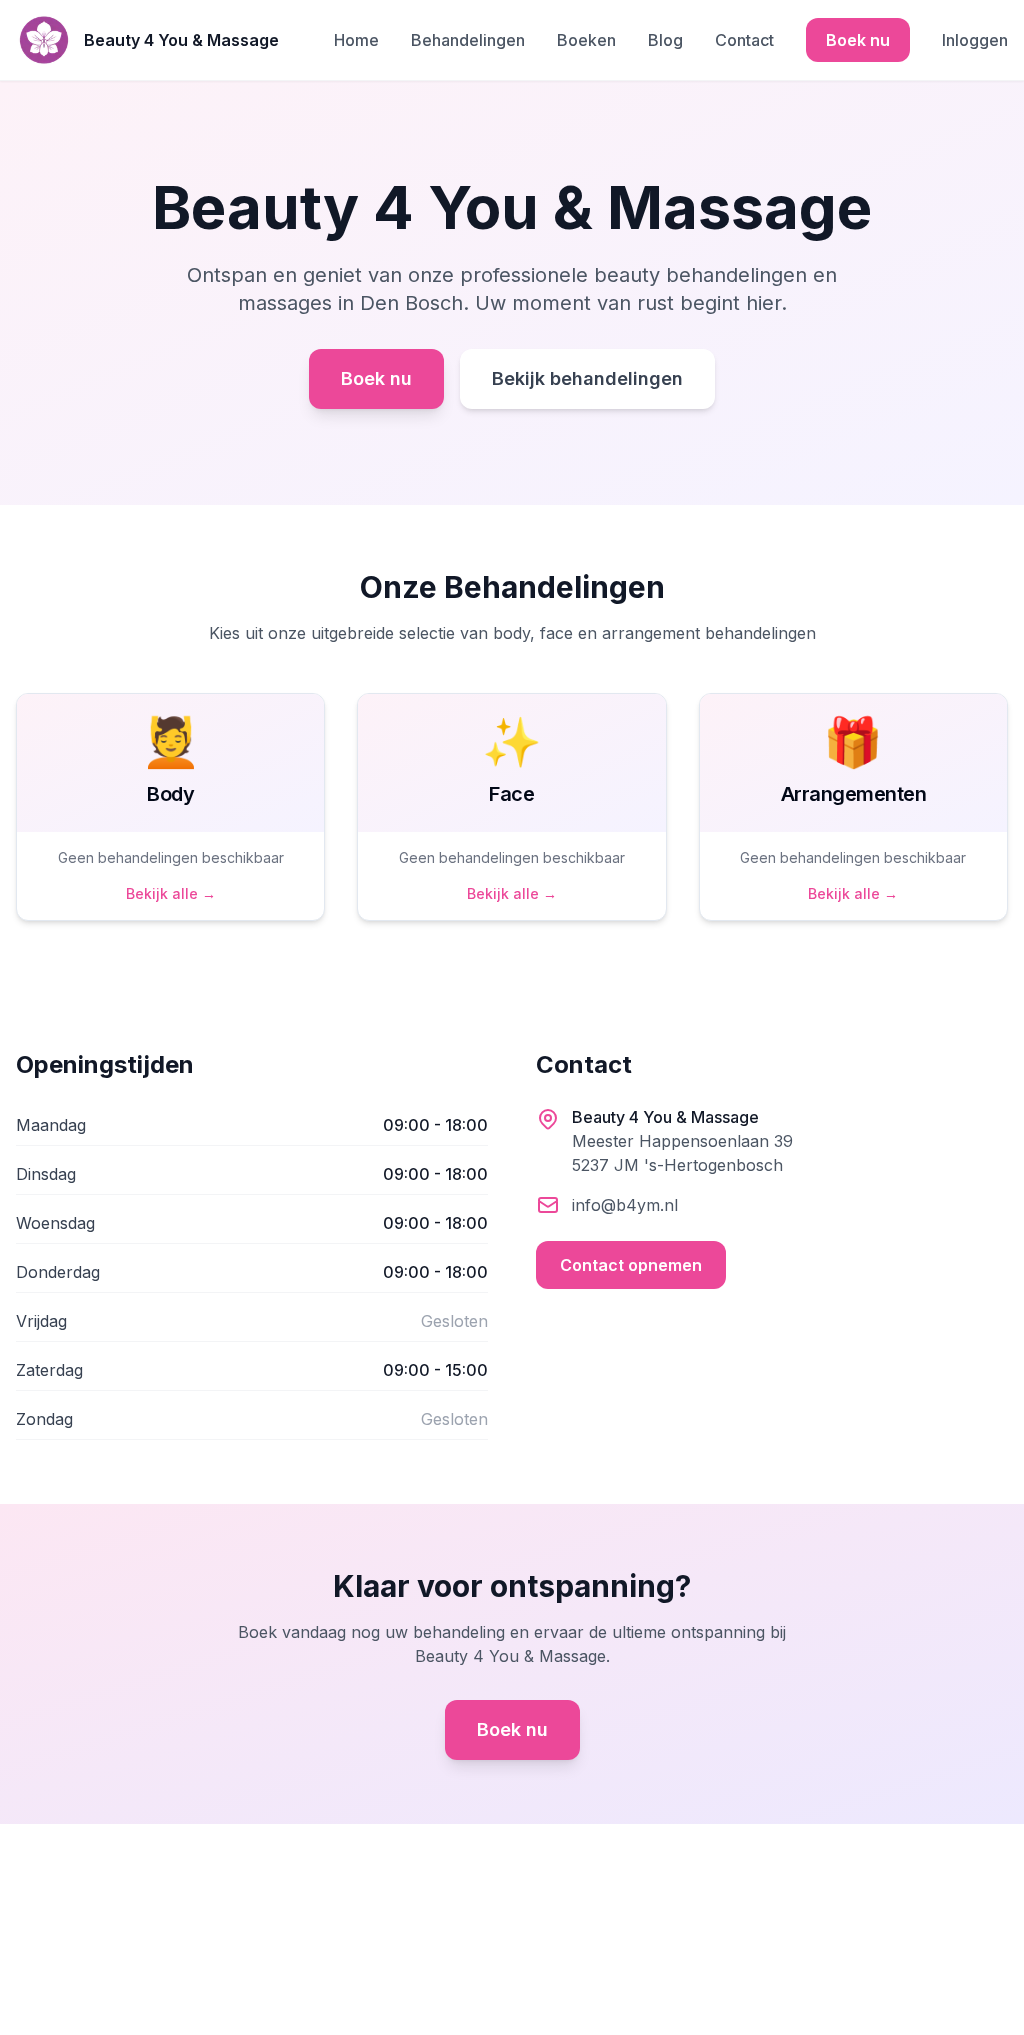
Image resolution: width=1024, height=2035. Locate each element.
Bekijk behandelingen (587, 378)
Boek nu (858, 40)
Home (356, 40)
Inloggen (975, 40)
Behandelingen (468, 40)
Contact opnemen (631, 1265)
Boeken (586, 40)
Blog (665, 40)
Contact (744, 40)
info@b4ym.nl (625, 1205)
